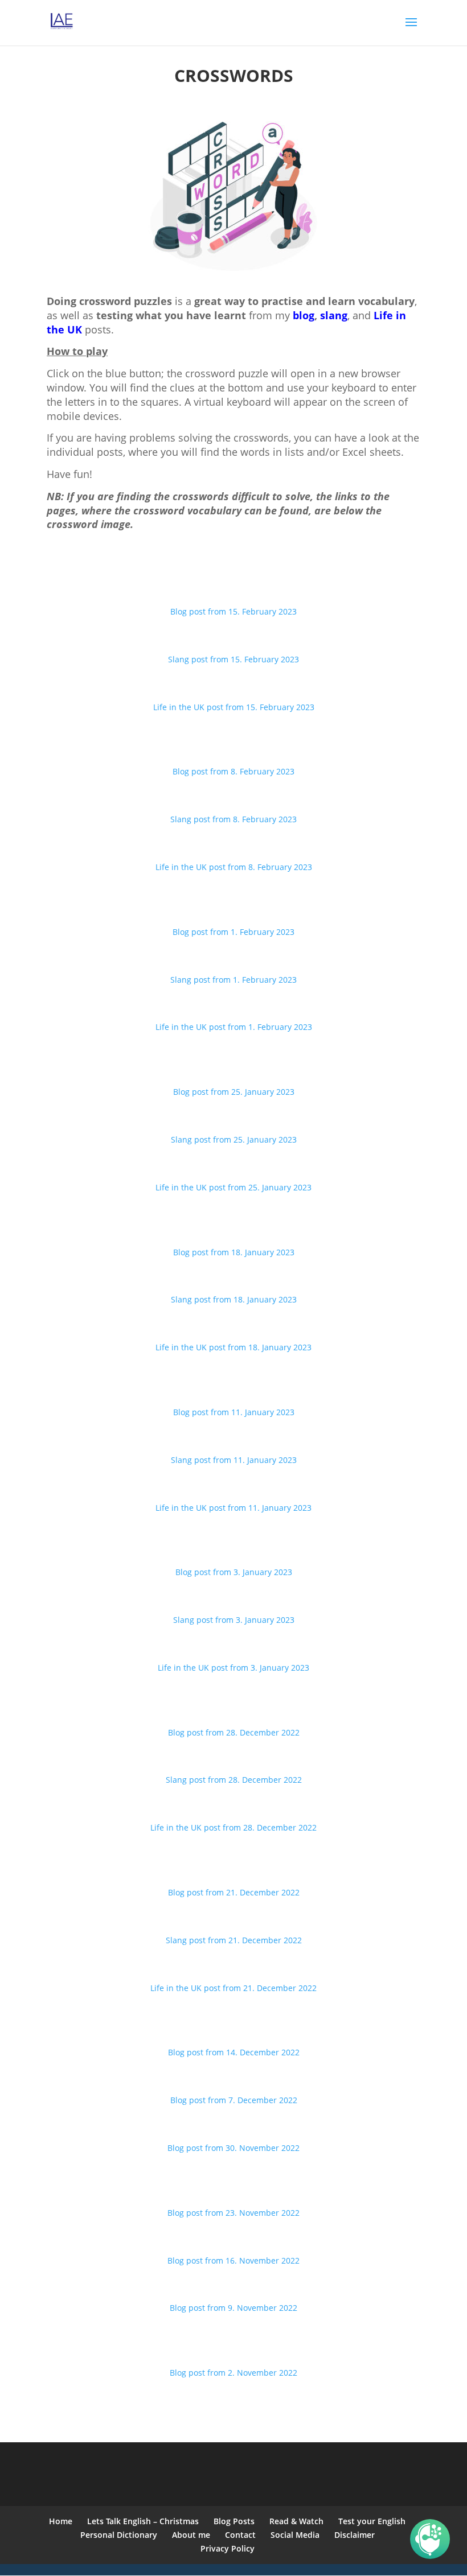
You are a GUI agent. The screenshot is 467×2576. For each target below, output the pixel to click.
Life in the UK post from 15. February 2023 (234, 707)
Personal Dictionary (119, 2535)
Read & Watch (296, 2521)
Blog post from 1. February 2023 (233, 932)
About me (191, 2535)
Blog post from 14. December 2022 (234, 2052)
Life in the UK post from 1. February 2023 (234, 1027)
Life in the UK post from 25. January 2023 (233, 1187)
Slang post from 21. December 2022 (234, 1940)
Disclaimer (355, 2535)
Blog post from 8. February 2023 (233, 771)
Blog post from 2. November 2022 (233, 2373)
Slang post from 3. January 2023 (234, 1620)
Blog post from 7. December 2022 (234, 2100)
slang (334, 315)
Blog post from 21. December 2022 (234, 1892)
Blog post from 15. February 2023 (233, 611)
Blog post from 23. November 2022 (233, 2213)
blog (304, 315)
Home (61, 2521)
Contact (240, 2535)
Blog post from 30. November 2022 (233, 2148)
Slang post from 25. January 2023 (234, 1139)
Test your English (372, 2521)
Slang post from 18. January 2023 (234, 1299)
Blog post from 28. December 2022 (234, 1732)
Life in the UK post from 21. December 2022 (233, 1988)
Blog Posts (234, 2521)
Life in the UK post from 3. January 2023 (233, 1668)
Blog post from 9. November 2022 (233, 2308)
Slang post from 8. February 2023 (233, 819)
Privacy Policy (228, 2548)
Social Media (295, 2535)
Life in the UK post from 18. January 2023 (233, 1347)
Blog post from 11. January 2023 (234, 1412)
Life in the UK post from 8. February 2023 (234, 867)
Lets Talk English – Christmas (143, 2521)
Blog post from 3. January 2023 (234, 1572)
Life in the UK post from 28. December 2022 (233, 1827)
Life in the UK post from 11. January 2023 (233, 1508)
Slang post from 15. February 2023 (233, 659)
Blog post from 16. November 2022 (233, 2260)
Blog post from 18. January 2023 (234, 1252)
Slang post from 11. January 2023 (234, 1460)
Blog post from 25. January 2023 (234, 1092)
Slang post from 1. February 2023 (233, 980)
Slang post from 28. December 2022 (234, 1780)
